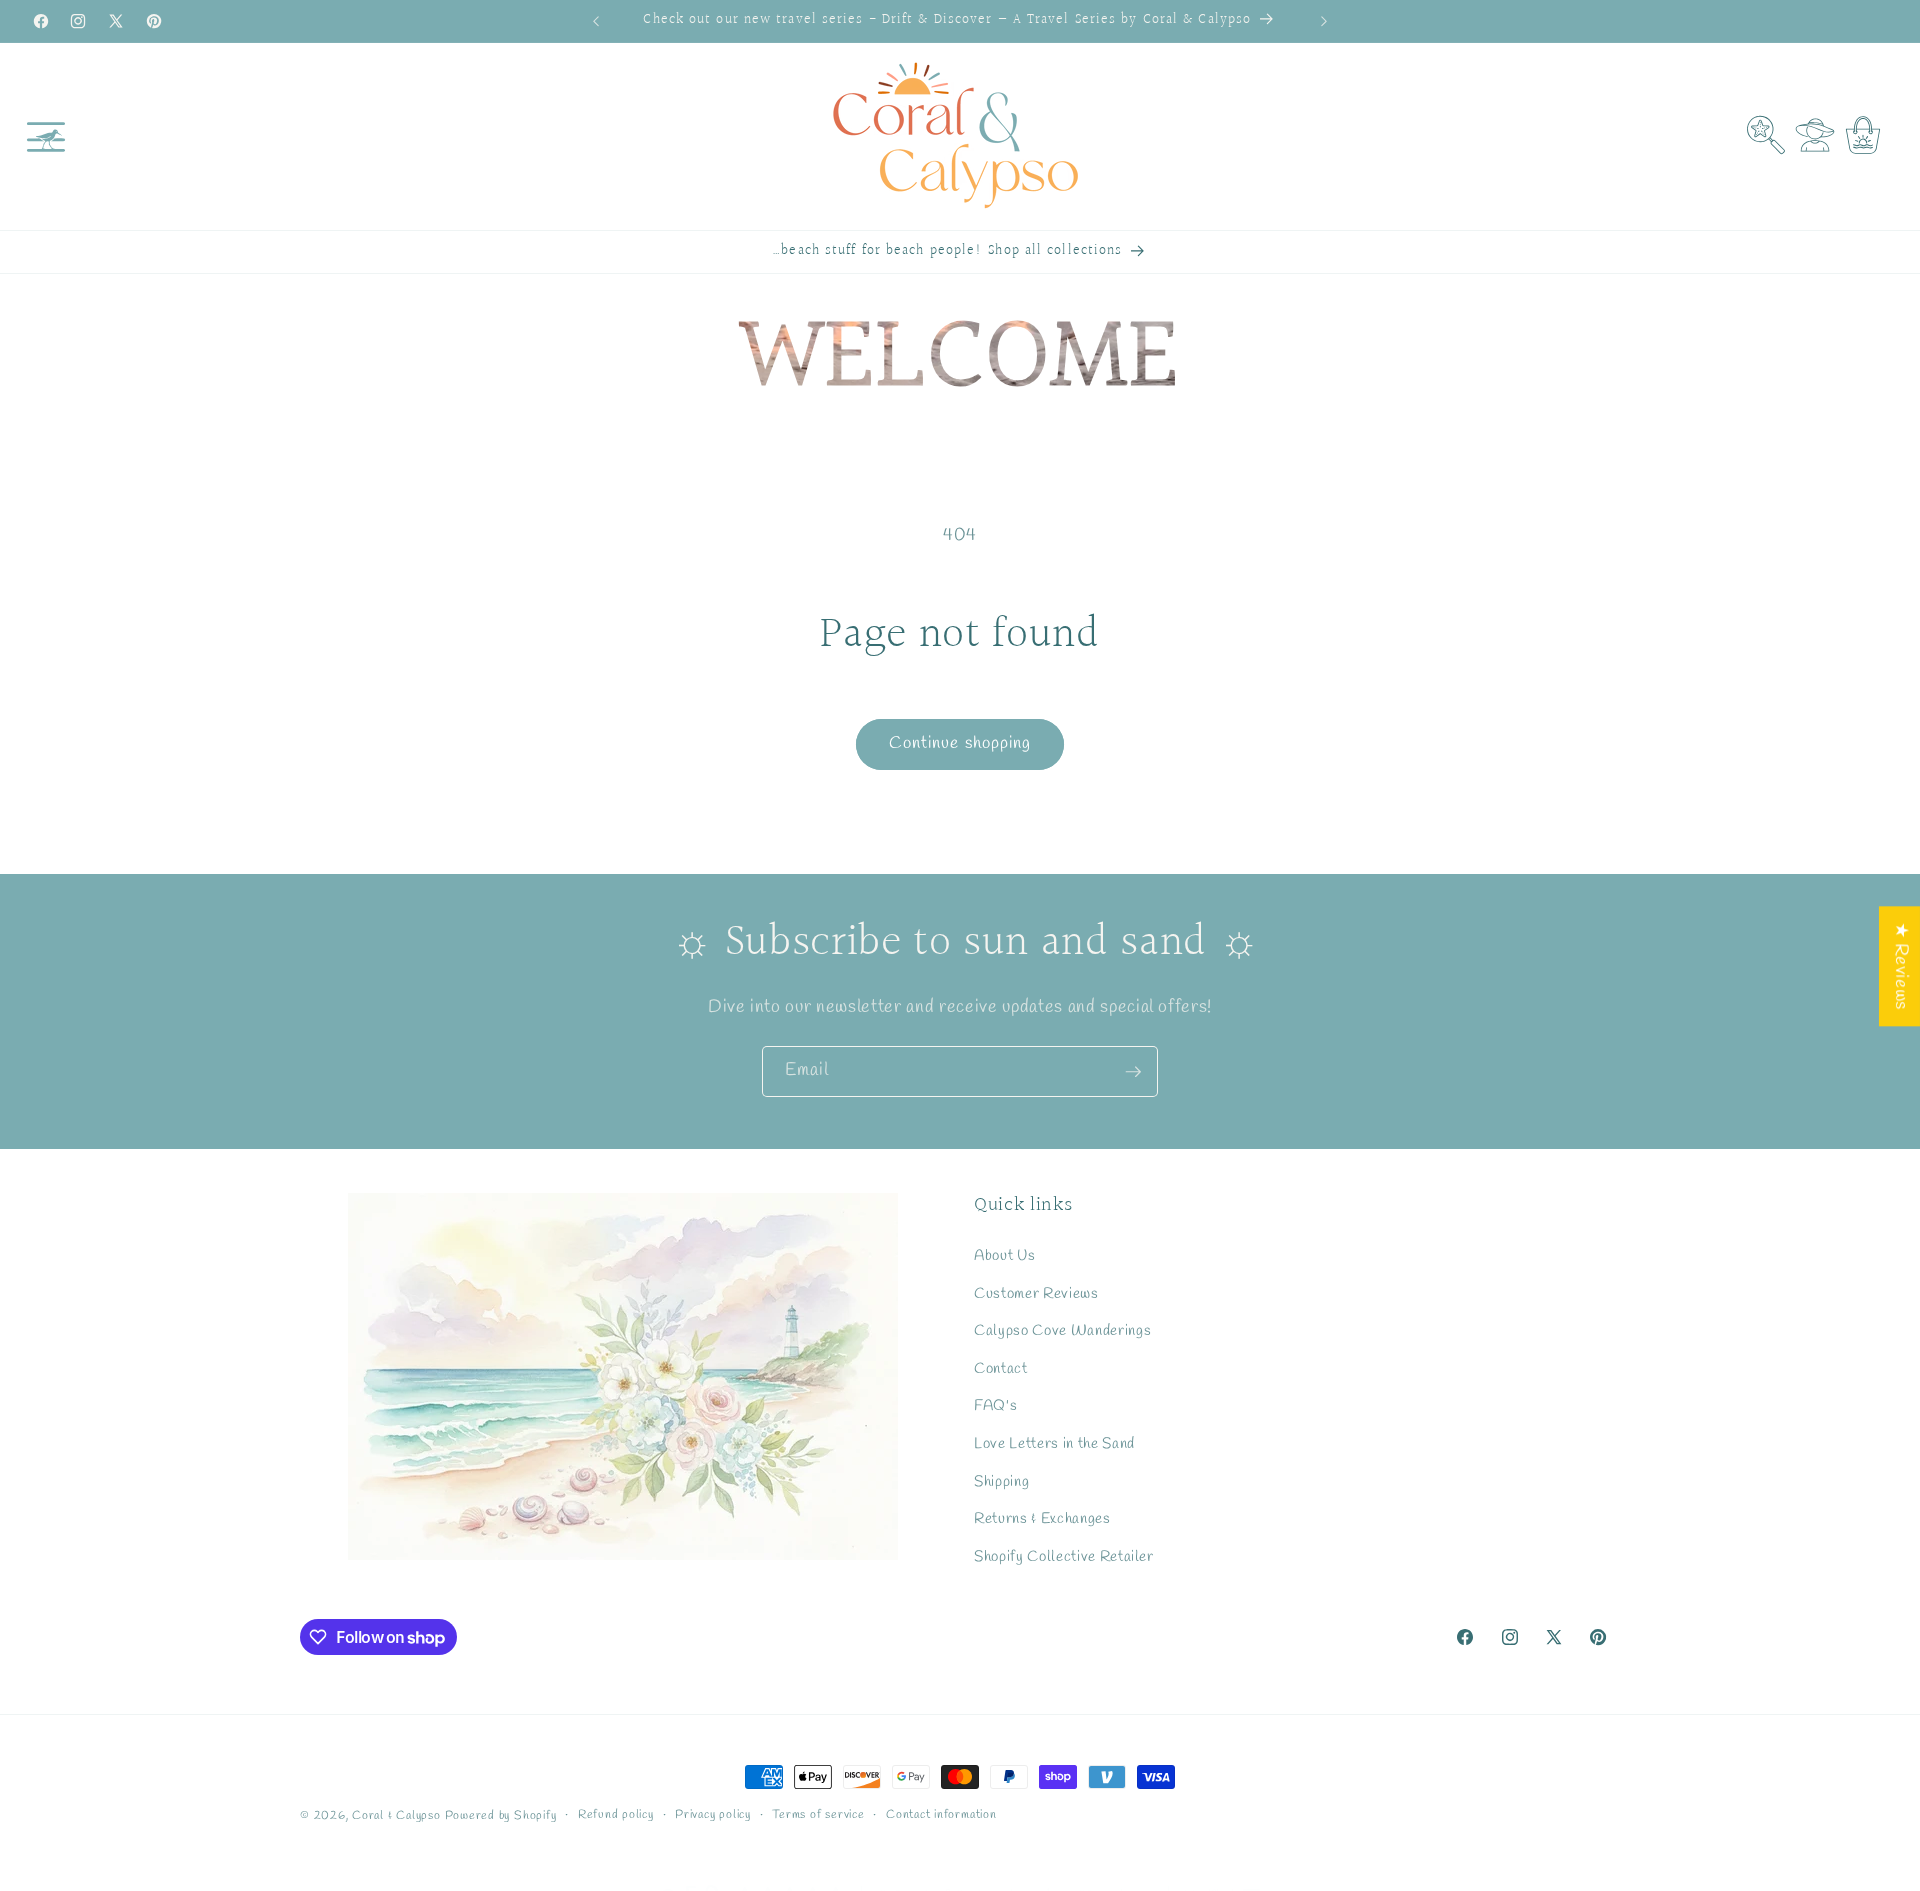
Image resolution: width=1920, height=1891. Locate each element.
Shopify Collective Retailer (1064, 1557)
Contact (1001, 1369)
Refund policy (616, 1815)
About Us (1004, 1256)
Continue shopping (960, 744)
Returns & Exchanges (1042, 1519)
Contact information (941, 1815)
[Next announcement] (1324, 21)
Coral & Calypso (396, 1816)
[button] (46, 136)
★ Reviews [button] (1900, 966)
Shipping (1001, 1481)
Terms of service (818, 1815)
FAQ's (995, 1406)
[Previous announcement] (596, 21)
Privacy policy (713, 1815)
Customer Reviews (1036, 1293)
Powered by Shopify (501, 1816)
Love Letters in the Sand (1054, 1444)
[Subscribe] (1133, 1072)
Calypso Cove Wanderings (1062, 1331)
